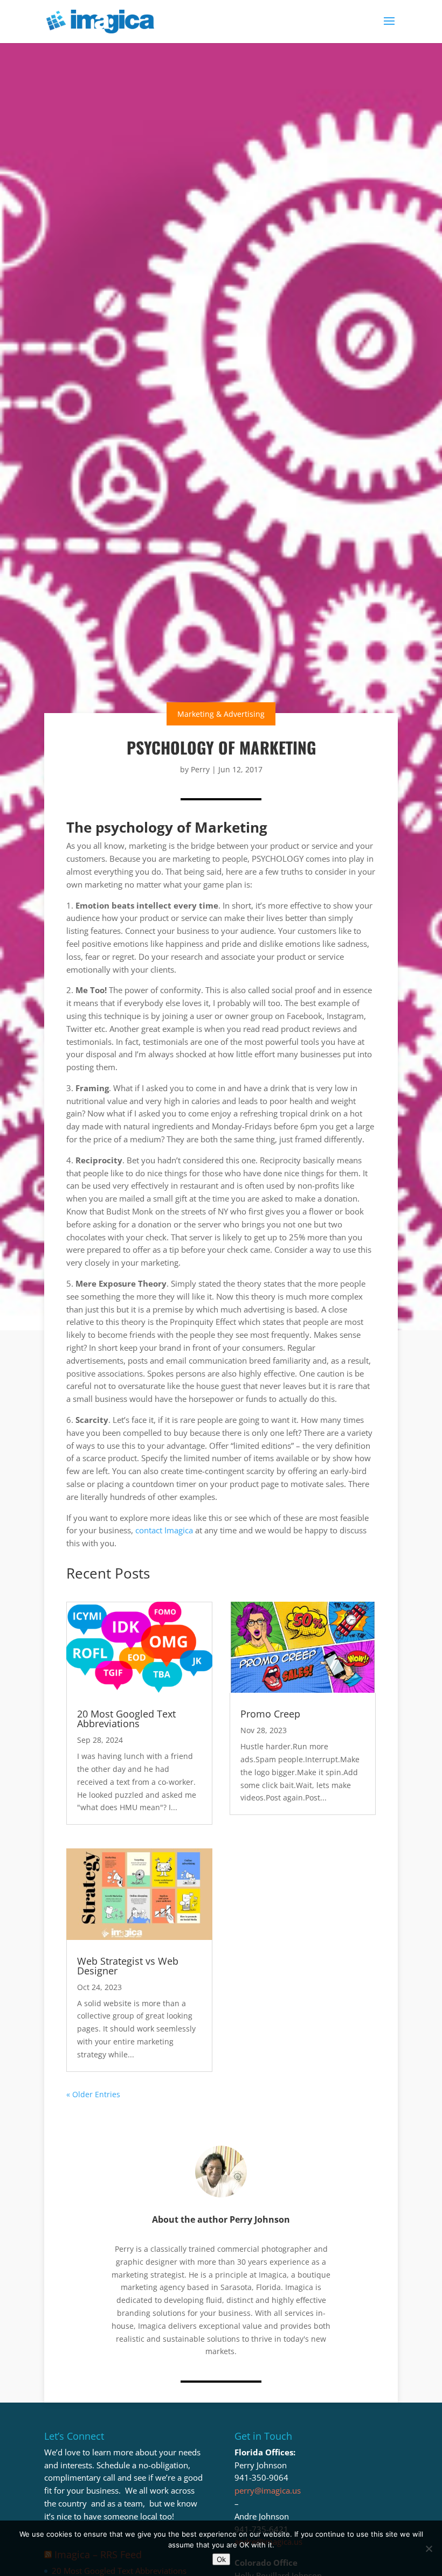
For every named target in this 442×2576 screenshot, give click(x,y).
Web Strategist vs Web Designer (128, 1966)
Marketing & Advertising (221, 714)
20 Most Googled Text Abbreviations (126, 1719)
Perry (200, 769)
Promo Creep (270, 1714)
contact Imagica (164, 1530)
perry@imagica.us (268, 2490)
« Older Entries (93, 2094)
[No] (429, 2549)
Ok (221, 2559)
